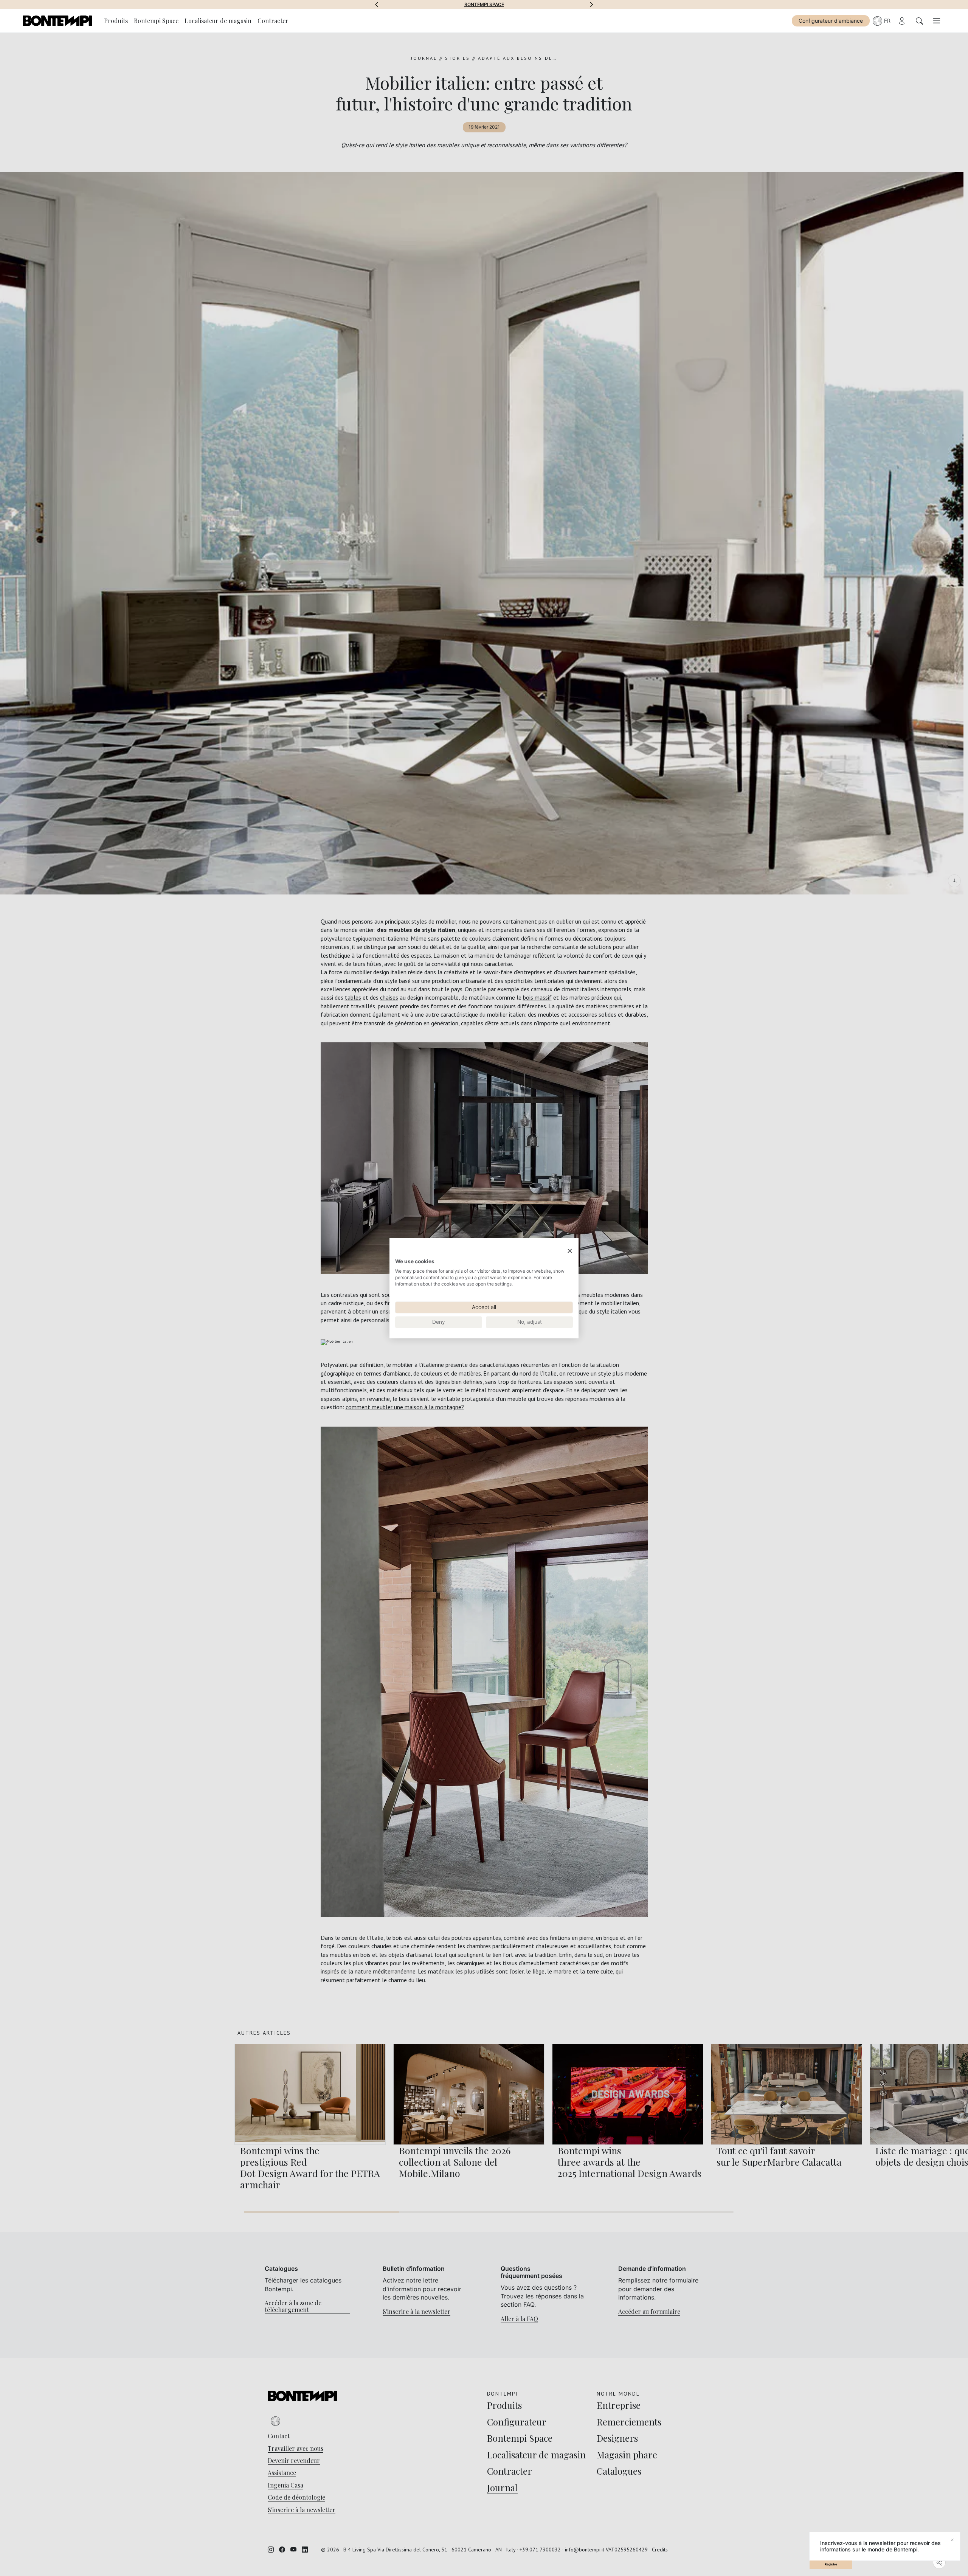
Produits (116, 21)
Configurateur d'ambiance (831, 21)
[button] (377, 5)
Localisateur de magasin (218, 21)
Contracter (273, 21)
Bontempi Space (156, 21)
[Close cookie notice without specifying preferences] (570, 1251)
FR (887, 21)
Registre (831, 2564)
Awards (484, 5)
